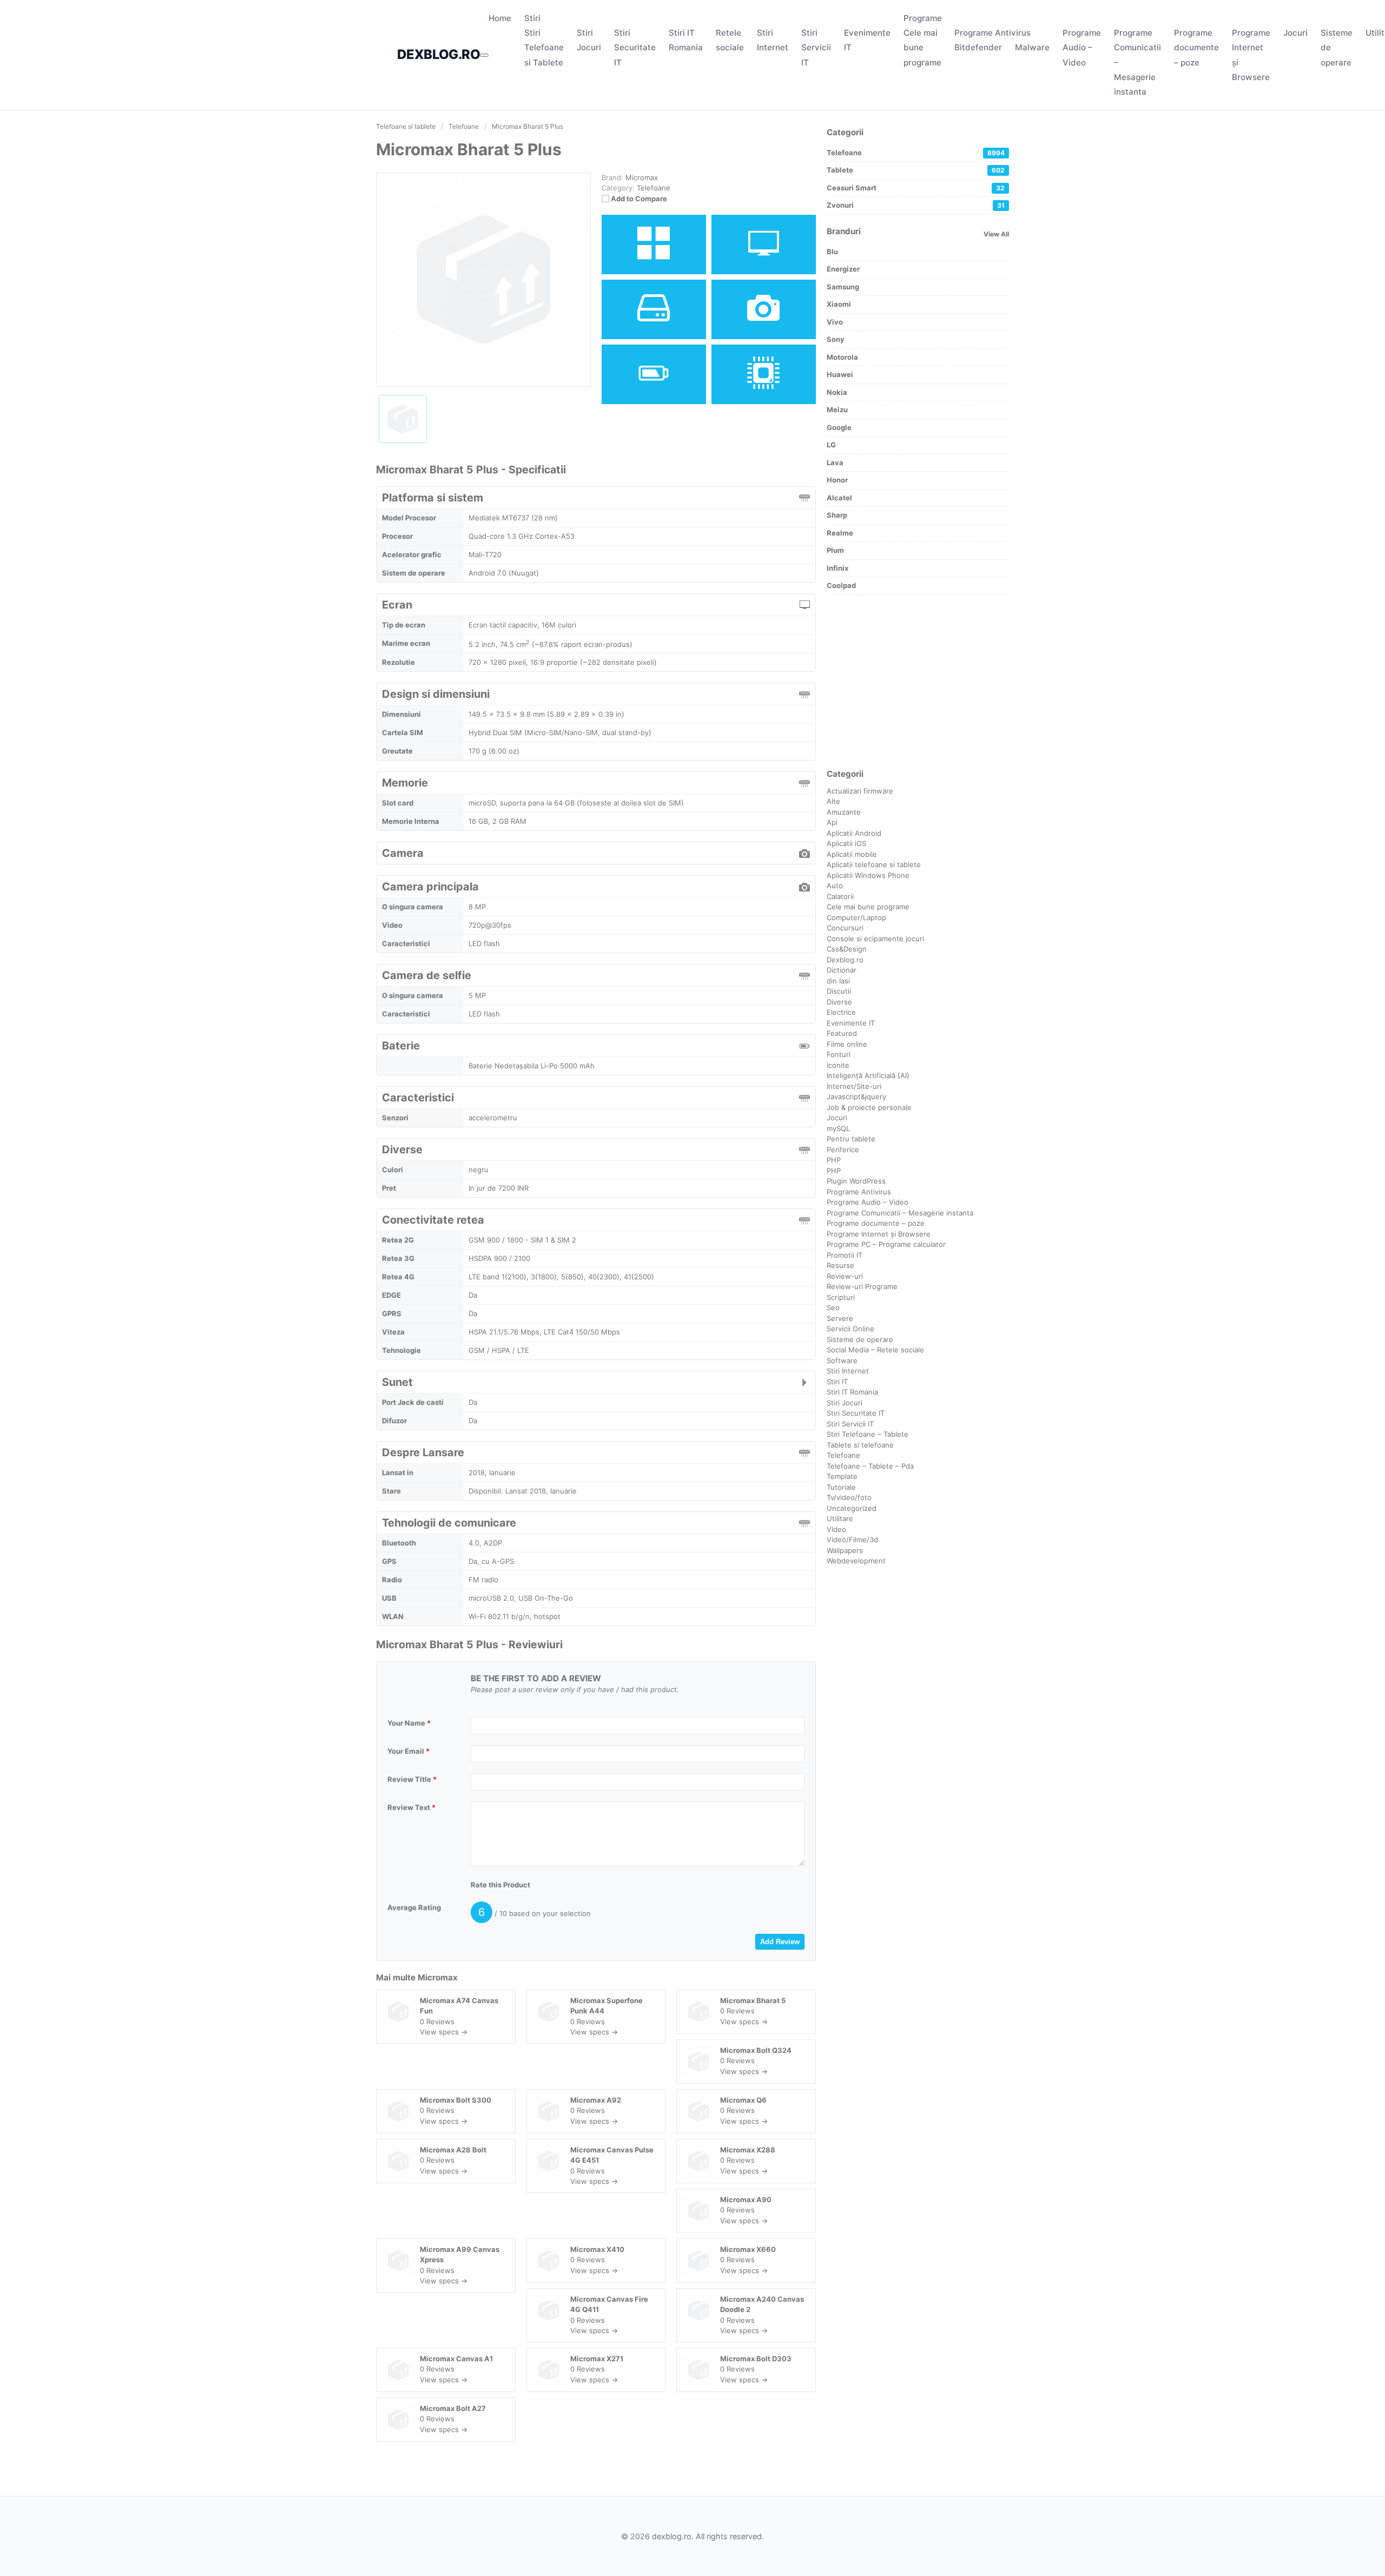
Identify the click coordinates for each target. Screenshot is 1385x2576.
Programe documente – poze (1196, 47)
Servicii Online (850, 1329)
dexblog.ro (438, 54)
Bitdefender (978, 47)
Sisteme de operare (860, 1339)
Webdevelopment (856, 1561)
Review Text (411, 1807)
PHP (834, 1160)
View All (996, 234)
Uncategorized (852, 1508)
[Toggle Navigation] (484, 55)
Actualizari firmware (860, 791)
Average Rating (414, 1907)
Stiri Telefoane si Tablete (544, 47)
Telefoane (654, 188)
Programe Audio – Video (1082, 47)
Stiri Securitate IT (635, 47)
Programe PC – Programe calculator (886, 1244)
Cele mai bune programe (922, 47)
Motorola (842, 357)
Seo (833, 1307)
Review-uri (845, 1276)
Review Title (412, 1779)
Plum (835, 550)
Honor (837, 480)
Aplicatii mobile (852, 854)
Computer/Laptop (856, 917)
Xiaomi (839, 304)
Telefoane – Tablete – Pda (870, 1466)
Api (832, 822)
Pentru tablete (851, 1139)
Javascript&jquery (856, 1097)
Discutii (839, 991)
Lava (835, 463)
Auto (835, 886)
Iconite (838, 1065)
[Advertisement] (918, 682)
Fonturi (839, 1054)
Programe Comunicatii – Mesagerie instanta (900, 1213)
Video (836, 1529)
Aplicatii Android (854, 833)
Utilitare (840, 1518)
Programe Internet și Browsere (879, 1234)
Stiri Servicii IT (816, 47)
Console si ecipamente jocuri (875, 939)
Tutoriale (841, 1487)
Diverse (839, 1002)
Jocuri (1295, 33)
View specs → (444, 2032)
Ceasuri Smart (916, 188)
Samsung (843, 287)
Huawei (840, 374)
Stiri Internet (848, 1371)
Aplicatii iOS (846, 843)
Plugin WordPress (856, 1181)
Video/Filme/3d (852, 1540)
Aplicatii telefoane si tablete (874, 864)
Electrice (841, 1012)
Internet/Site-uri (854, 1086)
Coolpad (841, 585)
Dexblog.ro (845, 960)
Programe (923, 18)
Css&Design (847, 949)
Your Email (408, 1751)
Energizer (843, 269)
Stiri (532, 18)
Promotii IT (845, 1255)
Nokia (837, 392)
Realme (840, 533)
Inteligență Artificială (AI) (868, 1075)
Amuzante (844, 812)
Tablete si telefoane (860, 1445)
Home (500, 18)
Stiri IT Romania (852, 1392)
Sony (836, 339)
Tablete (916, 170)
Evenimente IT (851, 1023)
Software (842, 1360)
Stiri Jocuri (845, 1403)
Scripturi (841, 1297)
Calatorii (840, 896)
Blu (832, 252)
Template (842, 1476)
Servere (840, 1318)
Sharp (837, 515)
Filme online (847, 1044)
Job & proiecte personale (869, 1107)
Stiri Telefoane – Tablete (868, 1434)
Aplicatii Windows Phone (868, 875)
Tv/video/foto (849, 1497)
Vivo (835, 322)
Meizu (837, 409)
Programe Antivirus (992, 33)
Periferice (843, 1150)
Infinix (837, 568)
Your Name (409, 1723)
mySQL (838, 1128)
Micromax (438, 1977)
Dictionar (842, 970)
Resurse (840, 1265)
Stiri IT (837, 1382)
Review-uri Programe (862, 1286)
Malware (1032, 47)
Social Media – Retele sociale (875, 1350)
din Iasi (838, 981)
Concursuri (845, 928)
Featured (842, 1033)
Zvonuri (916, 205)
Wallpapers (845, 1550)
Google (839, 427)
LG (831, 445)
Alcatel (839, 498)
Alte (833, 801)
